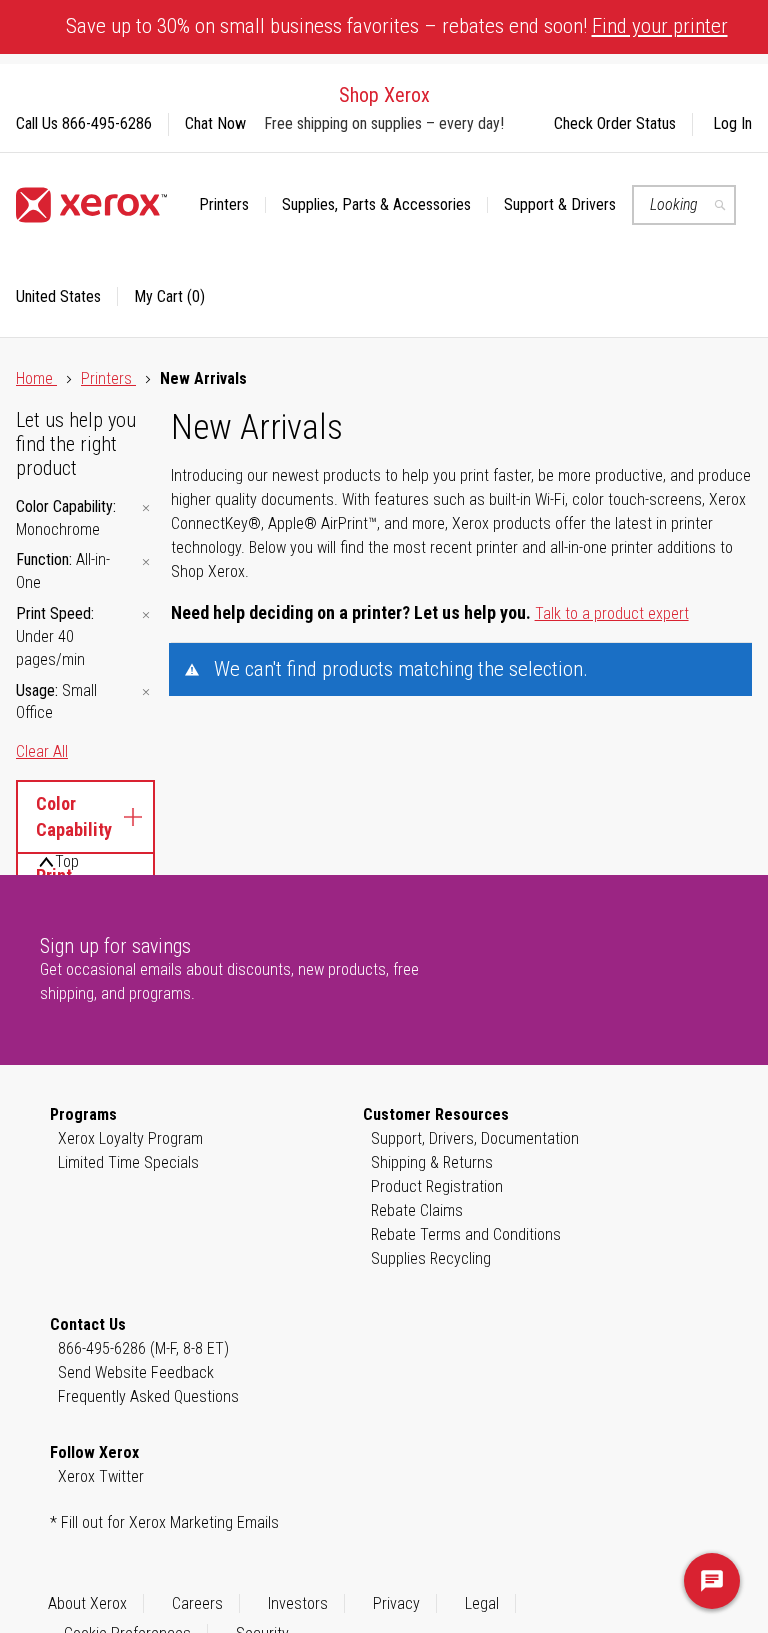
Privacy (396, 1603)
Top (67, 861)
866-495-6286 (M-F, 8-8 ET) (143, 1348)
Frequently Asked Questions (148, 1396)
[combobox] (684, 205)
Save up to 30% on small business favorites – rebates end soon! (397, 26)
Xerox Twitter (101, 1476)
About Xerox (87, 1603)
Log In (732, 123)
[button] (67, 297)
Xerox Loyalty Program (130, 1138)
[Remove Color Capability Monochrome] (146, 508)
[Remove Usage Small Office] (146, 692)
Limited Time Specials (128, 1162)
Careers (197, 1603)
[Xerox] (91, 205)
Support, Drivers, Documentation (475, 1138)
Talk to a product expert (612, 613)
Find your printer (660, 26)
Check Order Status (615, 123)
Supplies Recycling (431, 1258)
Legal (482, 1603)
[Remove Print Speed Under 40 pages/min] (146, 615)
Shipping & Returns (432, 1162)
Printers (108, 378)
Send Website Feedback (136, 1372)
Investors (298, 1603)
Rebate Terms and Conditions (466, 1234)
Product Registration (437, 1186)
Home (36, 378)
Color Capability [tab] (74, 816)
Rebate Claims (417, 1210)
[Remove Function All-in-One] (146, 561)
